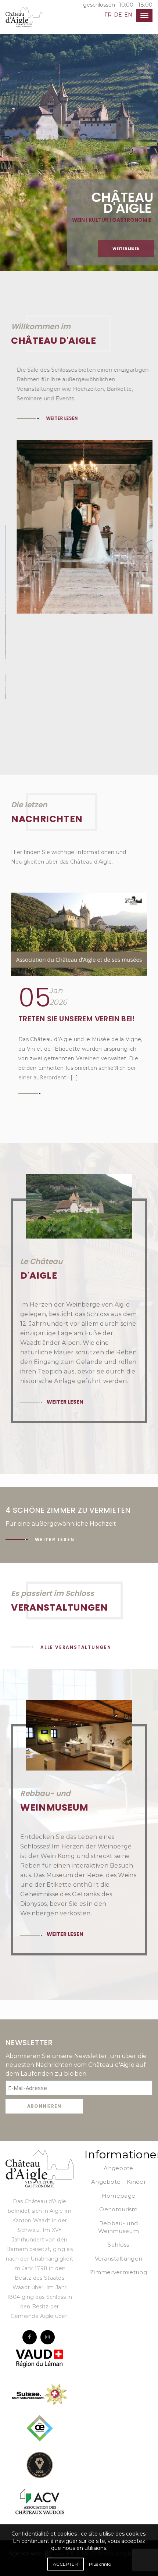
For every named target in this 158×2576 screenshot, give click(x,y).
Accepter (65, 2564)
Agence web (27, 2468)
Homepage (118, 2110)
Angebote (118, 2083)
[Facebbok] (30, 2252)
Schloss (118, 2159)
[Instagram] (48, 2252)
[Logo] (39, 2083)
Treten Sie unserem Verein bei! (77, 933)
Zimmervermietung (118, 2187)
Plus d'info (100, 2564)
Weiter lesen (126, 249)
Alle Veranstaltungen (76, 1562)
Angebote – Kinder (118, 2096)
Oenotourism (118, 2124)
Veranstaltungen (119, 2173)
